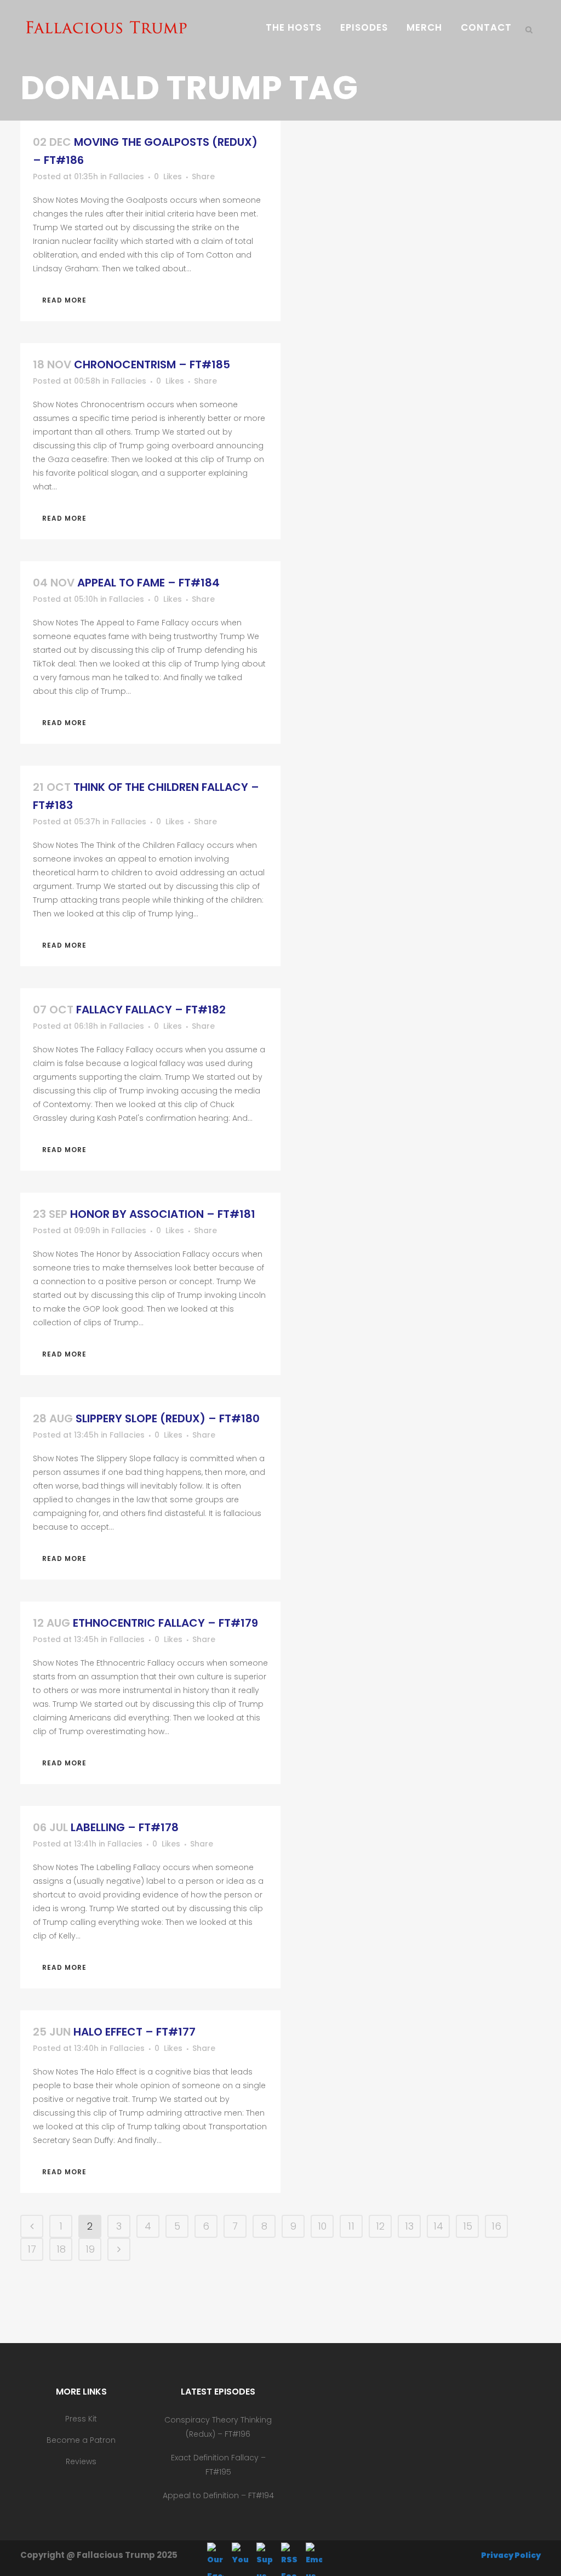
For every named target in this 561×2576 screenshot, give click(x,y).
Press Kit (81, 2419)
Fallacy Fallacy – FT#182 (151, 1010)
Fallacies (127, 176)
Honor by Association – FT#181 (163, 1214)
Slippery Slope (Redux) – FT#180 (168, 1418)
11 (351, 2226)
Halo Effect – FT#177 (134, 2032)
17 (32, 2249)
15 (468, 2226)
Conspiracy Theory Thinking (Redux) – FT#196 (218, 2427)
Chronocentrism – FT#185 (152, 364)
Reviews (81, 2461)
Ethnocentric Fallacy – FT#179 (165, 1623)
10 (322, 2226)
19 (90, 2249)
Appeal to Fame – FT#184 (148, 583)
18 (61, 2249)
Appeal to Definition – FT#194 (218, 2495)
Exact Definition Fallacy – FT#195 (218, 2465)
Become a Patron (81, 2440)
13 (409, 2226)
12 (380, 2226)
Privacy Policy (511, 2555)
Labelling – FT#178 (125, 1827)
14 (438, 2226)
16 (496, 2226)
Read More (64, 300)
